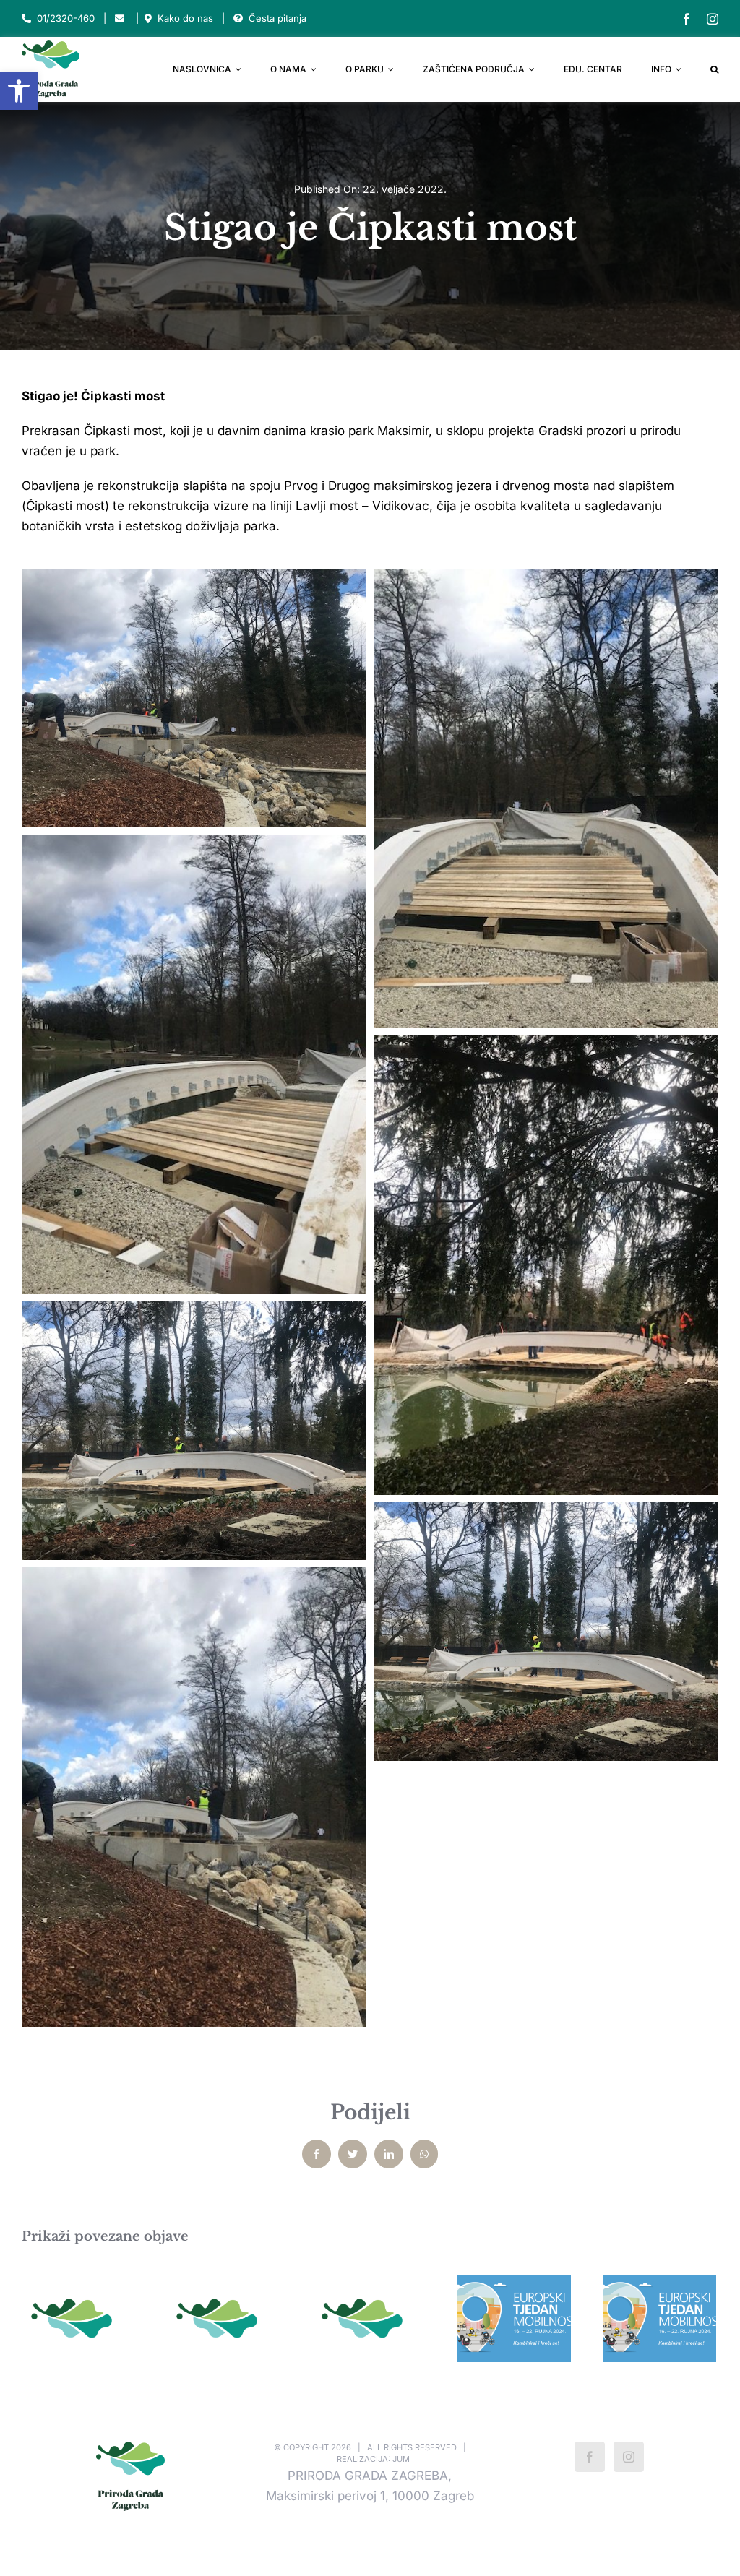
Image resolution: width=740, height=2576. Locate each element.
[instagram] (713, 19)
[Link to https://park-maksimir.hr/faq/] (238, 18)
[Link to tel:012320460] (26, 18)
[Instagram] (629, 2457)
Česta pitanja (277, 18)
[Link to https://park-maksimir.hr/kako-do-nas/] (148, 18)
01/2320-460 (66, 18)
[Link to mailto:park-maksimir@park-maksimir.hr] (120, 18)
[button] (19, 91)
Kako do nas (185, 18)
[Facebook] (590, 2457)
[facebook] (687, 19)
